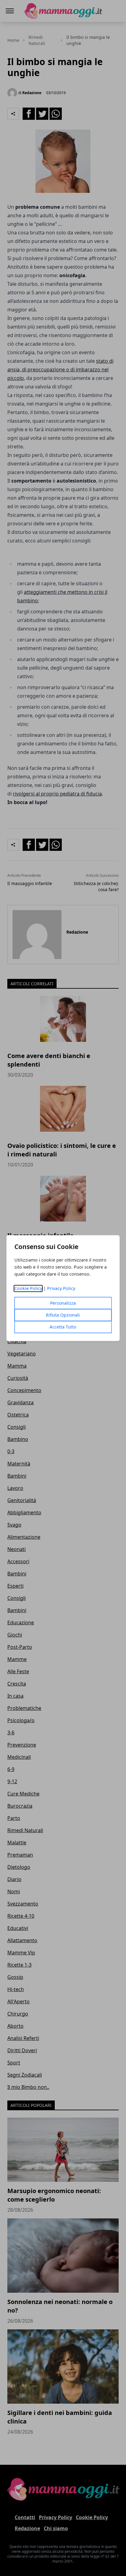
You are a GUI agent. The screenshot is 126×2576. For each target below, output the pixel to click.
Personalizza (63, 1303)
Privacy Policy (61, 1288)
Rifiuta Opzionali (63, 1315)
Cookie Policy (28, 1288)
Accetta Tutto (63, 1327)
